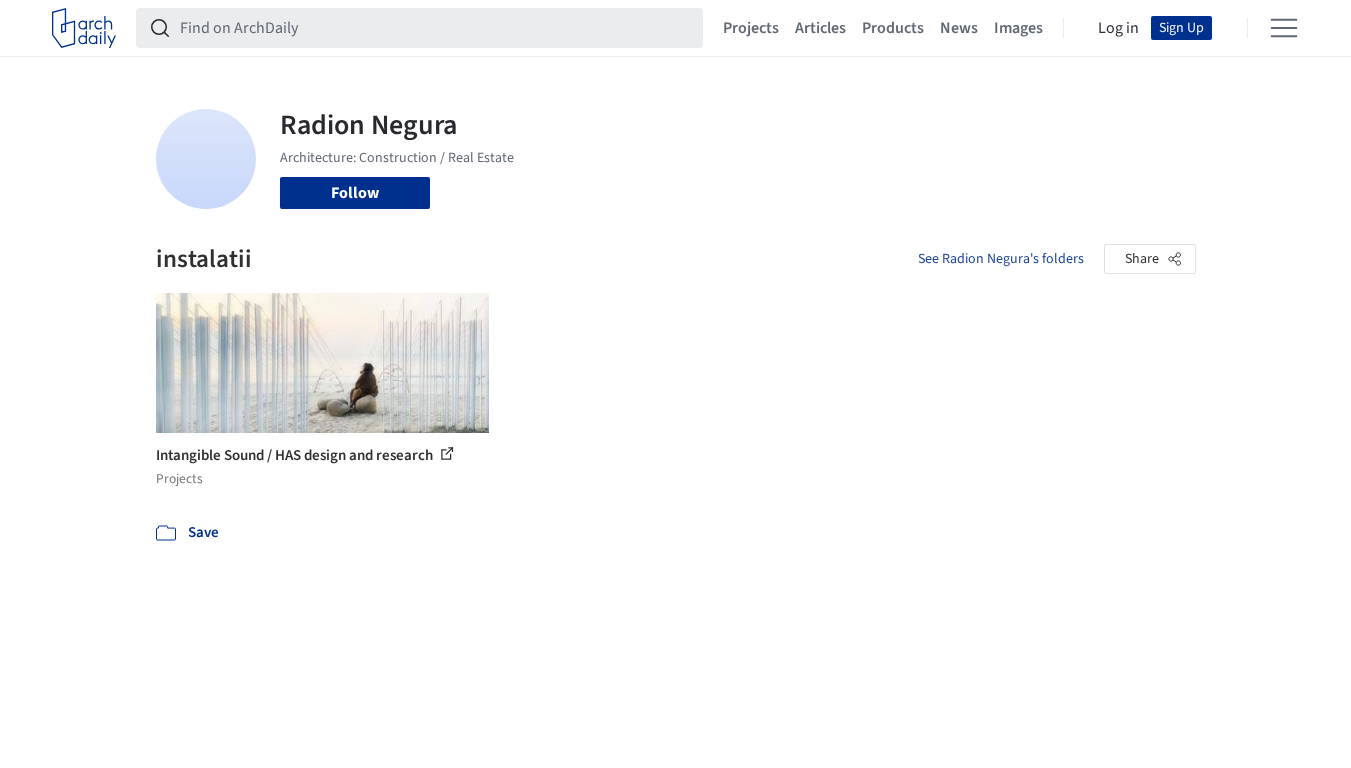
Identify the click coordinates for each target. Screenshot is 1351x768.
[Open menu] (1284, 28)
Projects (751, 28)
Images (1018, 28)
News (959, 28)
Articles (820, 28)
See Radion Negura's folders (1001, 259)
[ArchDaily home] (84, 28)
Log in (1118, 28)
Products (893, 28)
